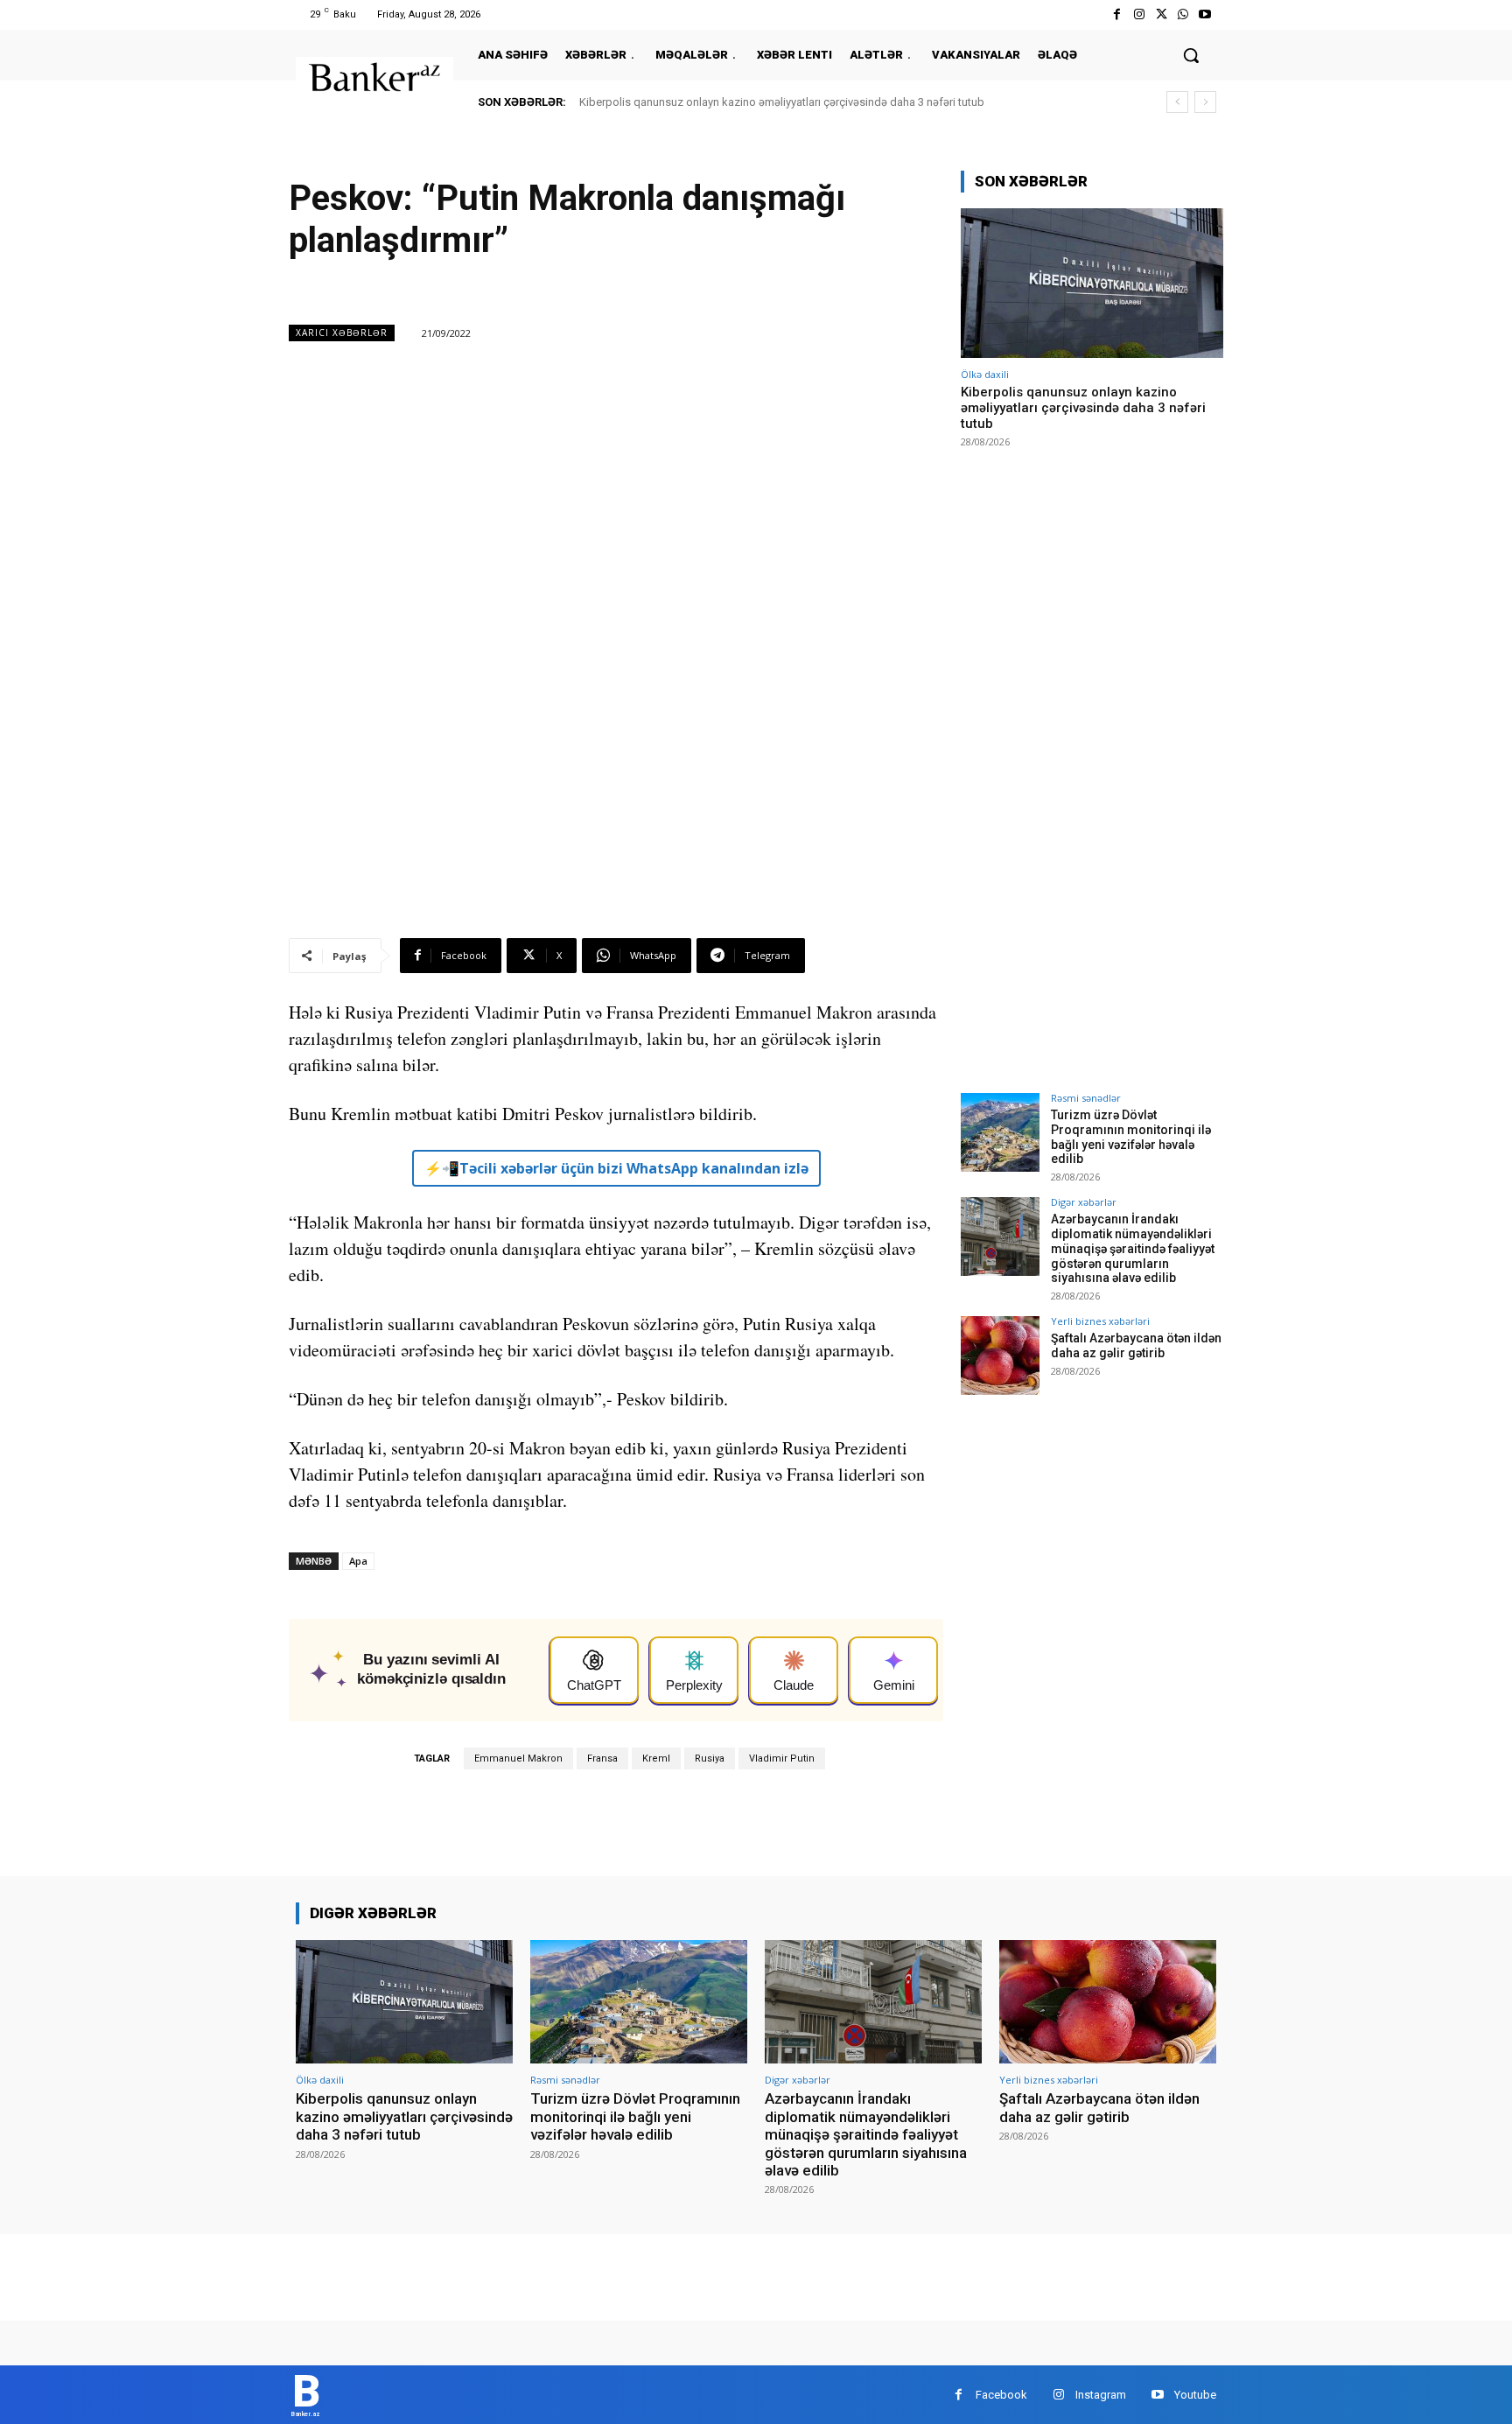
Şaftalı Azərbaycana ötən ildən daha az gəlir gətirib (1136, 1345)
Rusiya (710, 1758)
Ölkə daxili (985, 374)
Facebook (1001, 2395)
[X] (1161, 14)
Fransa (602, 1758)
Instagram (1101, 2395)
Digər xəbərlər (1084, 1202)
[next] (1205, 102)
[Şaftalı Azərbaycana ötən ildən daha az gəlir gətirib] (1000, 1356)
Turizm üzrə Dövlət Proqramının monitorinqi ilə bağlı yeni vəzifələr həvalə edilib (1131, 1137)
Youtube (1195, 2395)
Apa (358, 1561)
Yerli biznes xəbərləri (1100, 1321)
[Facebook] (1117, 14)
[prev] (1177, 102)
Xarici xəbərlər (342, 333)
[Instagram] (1139, 14)
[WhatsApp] (1183, 14)
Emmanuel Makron (518, 1758)
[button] (1191, 55)
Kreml (656, 1758)
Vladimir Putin (782, 1758)
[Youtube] (1205, 14)
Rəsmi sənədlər (1086, 1098)
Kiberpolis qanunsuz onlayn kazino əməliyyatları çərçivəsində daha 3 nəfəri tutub (782, 102)
